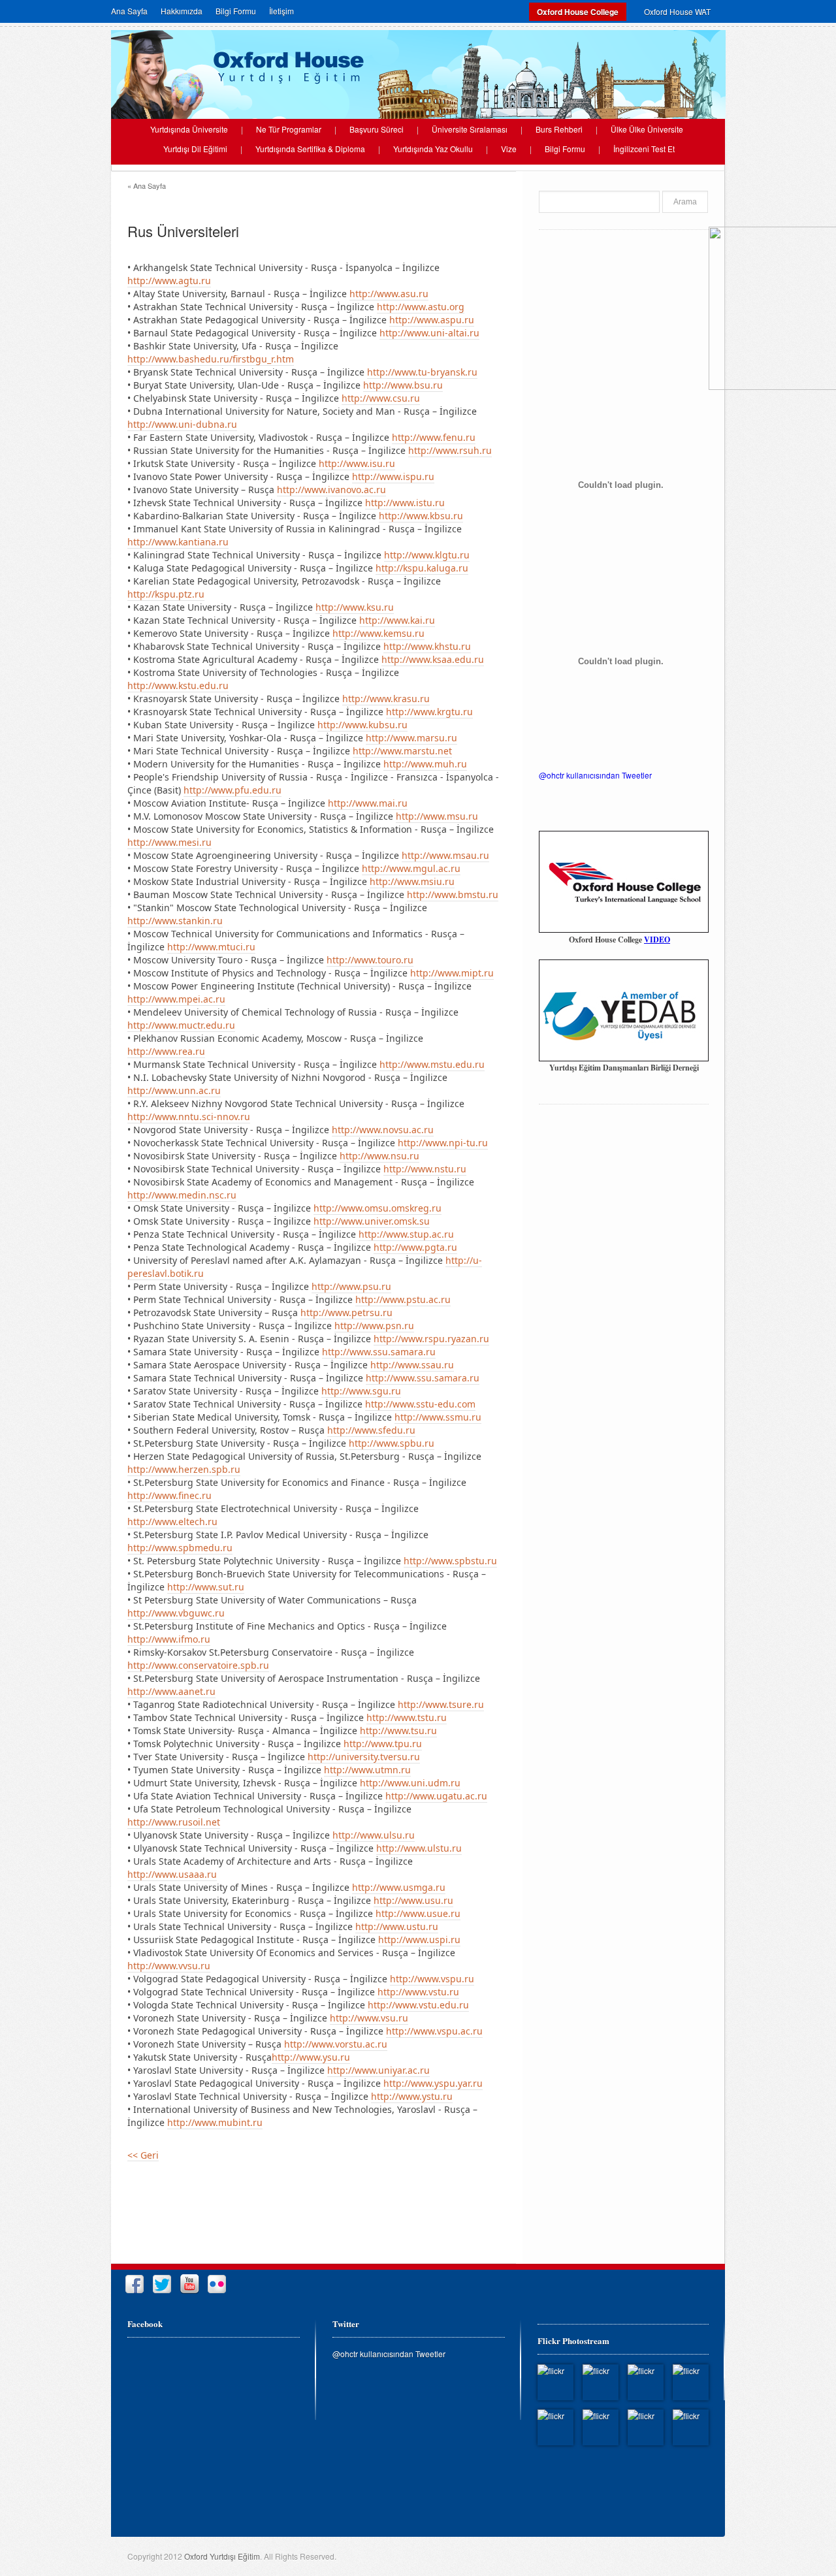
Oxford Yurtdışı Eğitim (222, 2556)
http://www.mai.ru (368, 803)
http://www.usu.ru (413, 1900)
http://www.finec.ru (169, 1495)
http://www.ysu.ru (311, 2057)
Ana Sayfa (129, 11)
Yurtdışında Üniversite (189, 129)
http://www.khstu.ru (427, 646)
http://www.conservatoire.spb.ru (198, 1665)
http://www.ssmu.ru (438, 1417)
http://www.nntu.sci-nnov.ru (189, 1117)
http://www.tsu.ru (398, 1731)
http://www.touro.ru (370, 960)
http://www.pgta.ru (415, 1247)
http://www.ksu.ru (355, 607)
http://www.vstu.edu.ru (418, 2005)
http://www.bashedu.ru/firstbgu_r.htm (211, 359)
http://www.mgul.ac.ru (411, 868)
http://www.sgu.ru (361, 1391)
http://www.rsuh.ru (450, 450)
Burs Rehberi (559, 129)
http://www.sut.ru (206, 1587)
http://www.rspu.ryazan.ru (431, 1339)
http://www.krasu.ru (386, 699)
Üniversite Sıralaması (470, 129)
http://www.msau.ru (445, 855)
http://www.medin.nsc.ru (182, 1195)
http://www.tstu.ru (407, 1717)
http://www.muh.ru (425, 764)
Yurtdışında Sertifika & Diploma (310, 149)
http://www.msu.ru (437, 816)
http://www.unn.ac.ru (174, 1090)
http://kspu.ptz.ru (166, 594)
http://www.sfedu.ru (371, 1430)
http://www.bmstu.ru (453, 894)
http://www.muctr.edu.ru (181, 1025)
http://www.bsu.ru (403, 385)
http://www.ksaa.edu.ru (433, 659)
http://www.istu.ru (405, 503)
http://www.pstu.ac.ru (403, 1299)
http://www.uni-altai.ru (429, 333)
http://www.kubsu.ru (362, 725)
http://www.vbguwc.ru (176, 1613)
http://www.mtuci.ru (211, 947)
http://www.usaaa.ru (172, 1874)
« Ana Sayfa (147, 185)
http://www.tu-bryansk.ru (422, 372)
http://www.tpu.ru (383, 1744)
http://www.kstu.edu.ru (178, 685)
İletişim (281, 11)
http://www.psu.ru (351, 1286)
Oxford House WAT (677, 11)
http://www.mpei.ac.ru (176, 999)
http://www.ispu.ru (393, 476)
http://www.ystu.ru (412, 2096)
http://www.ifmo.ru (169, 1639)
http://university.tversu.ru (364, 1757)
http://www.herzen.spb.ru (184, 1469)
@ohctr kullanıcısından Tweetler (595, 775)
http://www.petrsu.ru (346, 1312)
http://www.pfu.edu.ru (233, 790)
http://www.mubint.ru (215, 2122)
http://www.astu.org (421, 307)
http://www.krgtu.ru (429, 712)
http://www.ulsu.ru (374, 1835)
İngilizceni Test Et (644, 149)
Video (657, 940)
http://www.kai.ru (397, 620)
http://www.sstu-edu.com (420, 1404)
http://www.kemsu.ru (378, 633)
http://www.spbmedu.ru (180, 1548)
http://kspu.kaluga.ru (422, 568)
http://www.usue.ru (418, 1913)
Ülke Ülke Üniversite (647, 129)
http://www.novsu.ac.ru (383, 1130)
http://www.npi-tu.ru (443, 1143)
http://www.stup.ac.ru (406, 1234)
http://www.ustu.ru (397, 1926)
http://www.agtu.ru (169, 281)
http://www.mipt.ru (452, 973)
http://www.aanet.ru (171, 1691)
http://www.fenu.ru (434, 437)
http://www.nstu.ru (425, 1169)
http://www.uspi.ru (419, 1940)
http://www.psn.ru (374, 1326)
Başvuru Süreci (377, 129)
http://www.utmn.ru (367, 1770)
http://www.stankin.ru (175, 921)
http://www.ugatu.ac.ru (436, 1796)
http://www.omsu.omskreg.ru (378, 1208)
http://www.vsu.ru (369, 2018)
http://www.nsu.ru (379, 1156)
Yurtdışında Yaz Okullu (433, 149)
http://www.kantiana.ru (178, 542)
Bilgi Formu (236, 11)
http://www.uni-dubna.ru (182, 424)
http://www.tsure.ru (441, 1704)
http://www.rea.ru (166, 1051)
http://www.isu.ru (357, 463)
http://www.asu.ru (389, 294)
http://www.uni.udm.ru (410, 1783)
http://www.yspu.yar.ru (433, 2083)
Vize (509, 149)
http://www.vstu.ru (418, 1992)
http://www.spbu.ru (392, 1443)
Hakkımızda (182, 11)
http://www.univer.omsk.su (372, 1221)
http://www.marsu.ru (411, 738)
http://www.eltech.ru (172, 1521)
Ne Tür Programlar (289, 129)
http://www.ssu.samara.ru (379, 1352)
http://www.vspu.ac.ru (434, 2031)
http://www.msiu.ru (412, 881)
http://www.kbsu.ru (421, 516)
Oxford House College (578, 12)
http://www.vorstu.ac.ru (336, 2044)
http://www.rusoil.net (174, 1822)
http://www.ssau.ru (412, 1365)
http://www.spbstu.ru (450, 1561)
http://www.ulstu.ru (419, 1848)
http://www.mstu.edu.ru (432, 1064)
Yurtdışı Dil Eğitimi (195, 149)
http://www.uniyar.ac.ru (378, 2070)
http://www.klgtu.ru (427, 555)
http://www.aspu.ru (432, 320)
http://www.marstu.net (402, 751)
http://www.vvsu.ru (169, 1966)
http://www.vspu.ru (432, 1979)
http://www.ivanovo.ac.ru (331, 490)
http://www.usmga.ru (399, 1887)
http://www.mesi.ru (169, 842)
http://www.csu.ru (381, 398)
